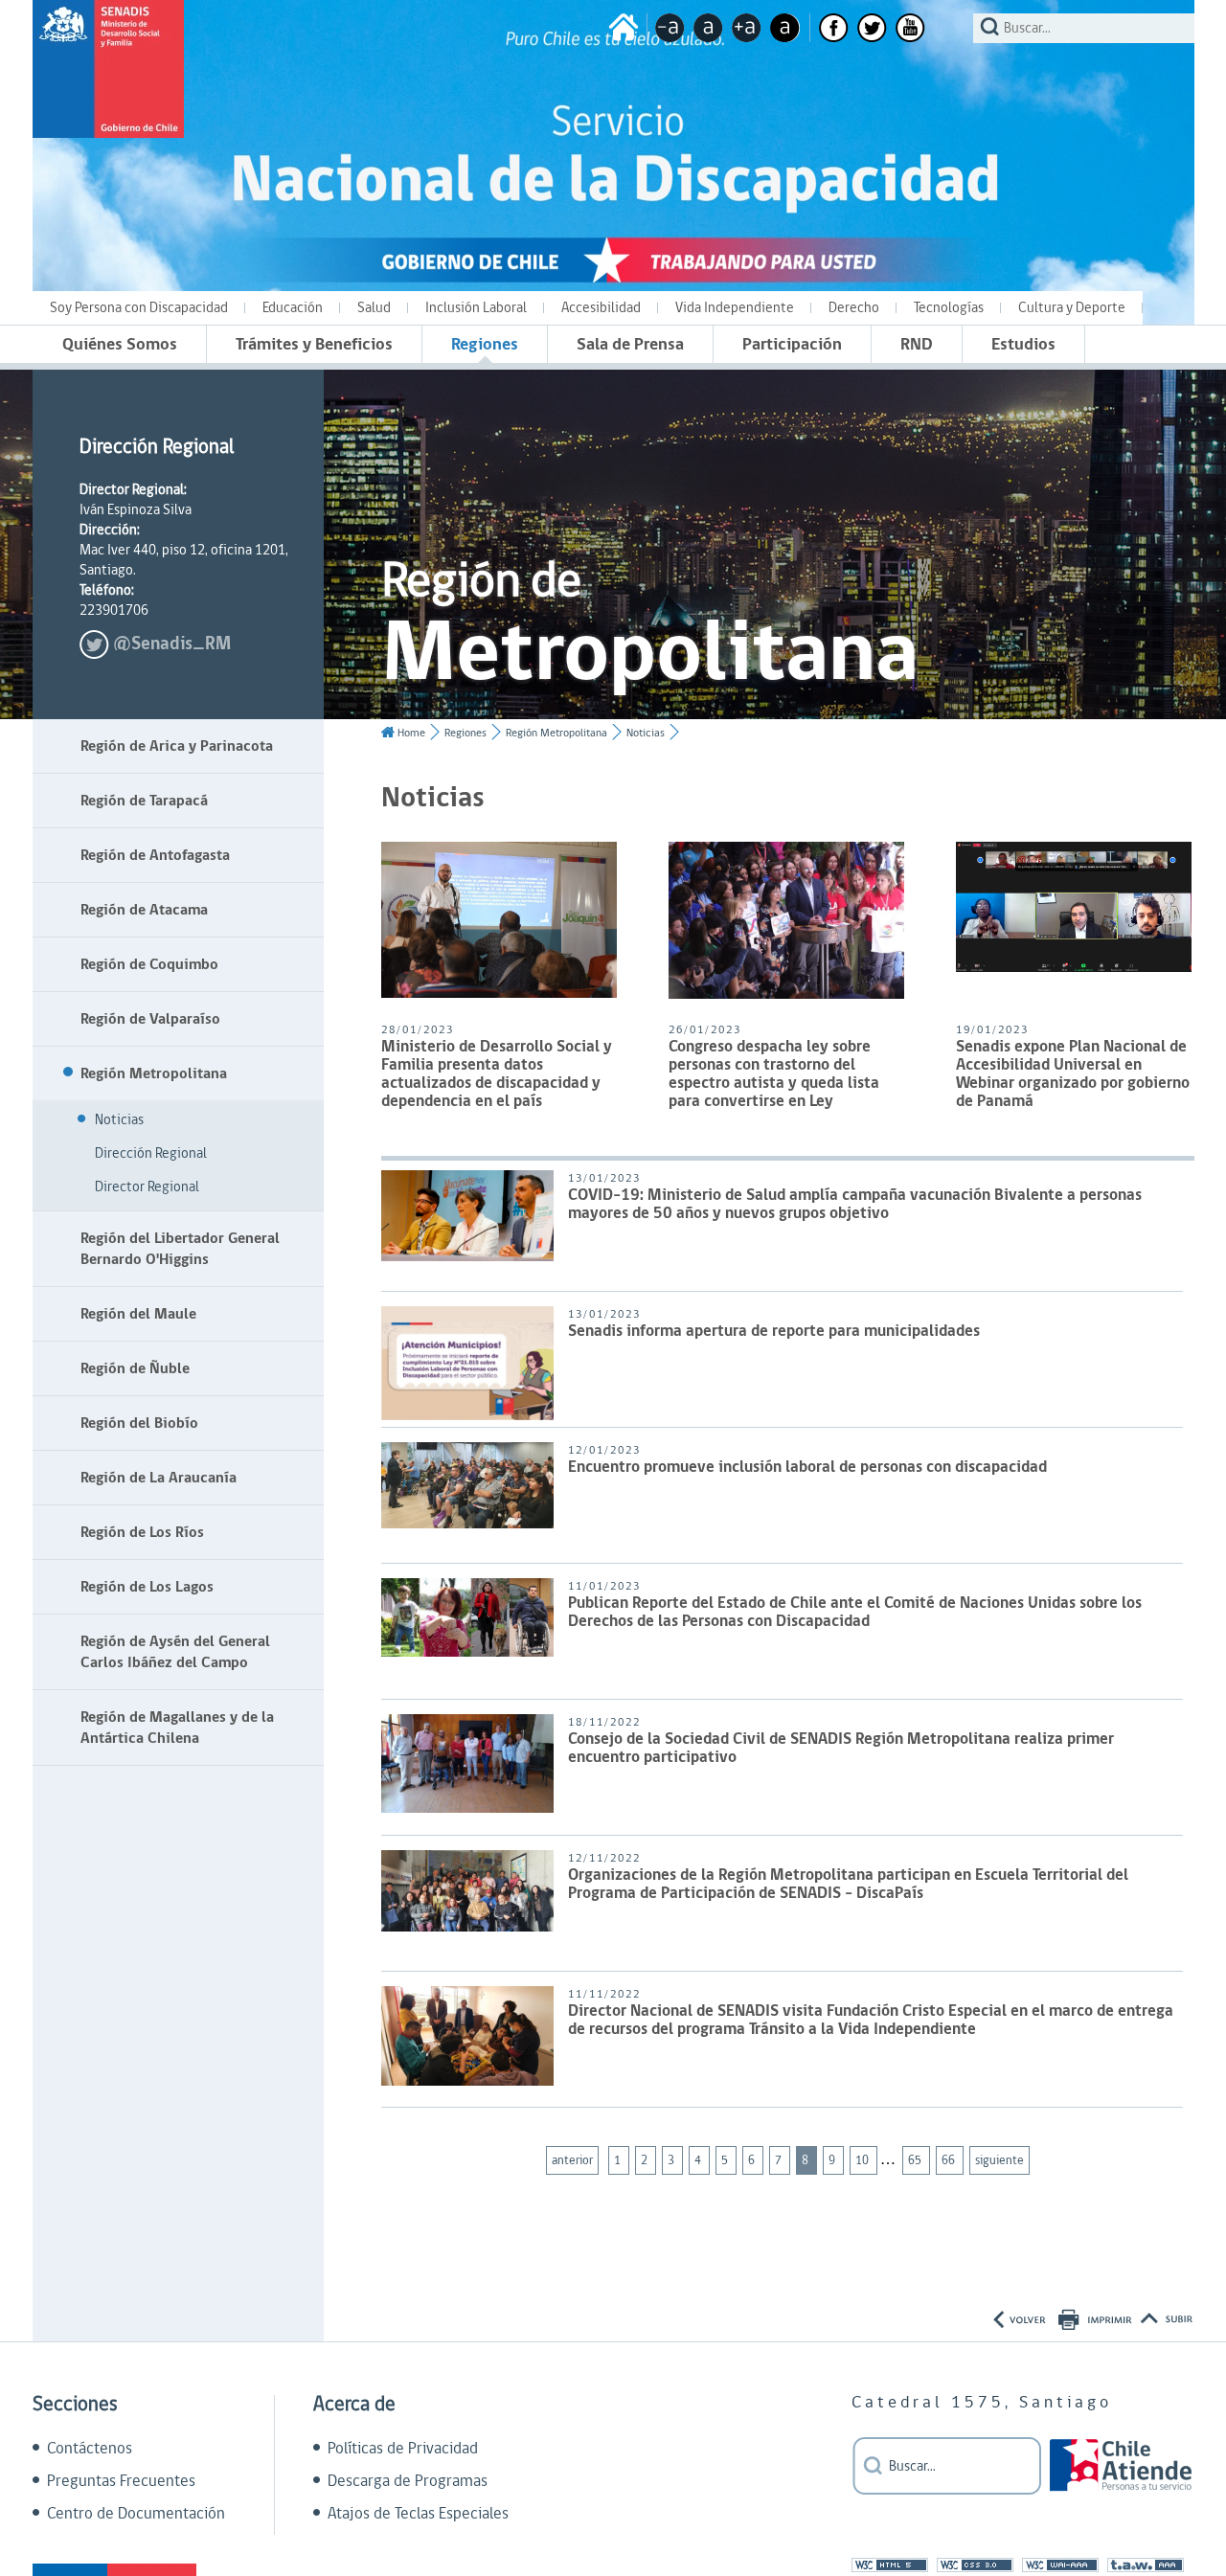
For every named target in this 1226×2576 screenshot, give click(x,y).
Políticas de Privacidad (403, 2449)
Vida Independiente (735, 308)
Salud (374, 308)
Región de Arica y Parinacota (177, 746)
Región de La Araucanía (159, 1478)
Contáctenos (90, 2449)
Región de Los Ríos (142, 1532)
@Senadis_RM (172, 644)
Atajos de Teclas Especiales (418, 2514)
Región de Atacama (144, 910)
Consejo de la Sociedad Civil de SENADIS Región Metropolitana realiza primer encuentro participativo (841, 1750)
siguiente (999, 2160)
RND (917, 344)
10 (863, 2160)
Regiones (485, 344)
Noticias (119, 1120)
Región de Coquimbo (149, 964)
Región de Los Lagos (147, 1587)
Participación (792, 344)
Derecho (854, 308)
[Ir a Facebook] (834, 28)
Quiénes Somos (120, 344)
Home (411, 733)
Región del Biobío (139, 1423)
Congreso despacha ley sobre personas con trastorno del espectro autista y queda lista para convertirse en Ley (774, 1075)
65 (916, 2160)
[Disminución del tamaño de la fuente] (670, 28)
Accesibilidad (601, 308)
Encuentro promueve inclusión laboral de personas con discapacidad (807, 1469)
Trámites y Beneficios (314, 344)
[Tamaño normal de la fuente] (708, 28)
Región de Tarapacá (144, 801)
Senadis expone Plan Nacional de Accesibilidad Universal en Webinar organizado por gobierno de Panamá (1073, 1075)
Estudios (1023, 344)
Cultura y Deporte (1072, 308)
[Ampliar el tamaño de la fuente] (747, 28)
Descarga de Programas (408, 2481)
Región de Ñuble (135, 1368)
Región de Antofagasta (155, 855)
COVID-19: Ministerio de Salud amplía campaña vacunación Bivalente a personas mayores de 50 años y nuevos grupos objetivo (855, 1206)
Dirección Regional (151, 1153)
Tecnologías (949, 308)
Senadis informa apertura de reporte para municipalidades (774, 1333)
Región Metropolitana (154, 1073)
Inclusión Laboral (476, 308)
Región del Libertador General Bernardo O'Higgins (180, 1249)
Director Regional (147, 1187)
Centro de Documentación (136, 2514)
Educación (293, 308)
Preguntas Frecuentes (121, 2481)
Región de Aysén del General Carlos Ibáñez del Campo (175, 1652)
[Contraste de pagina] (785, 28)
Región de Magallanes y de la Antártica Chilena (177, 1728)
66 (950, 2160)
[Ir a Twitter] (872, 28)
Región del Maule (138, 1314)
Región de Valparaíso (150, 1019)
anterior (572, 2160)
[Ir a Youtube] (910, 28)
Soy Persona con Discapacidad (139, 308)
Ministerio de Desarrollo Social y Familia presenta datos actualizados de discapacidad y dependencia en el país (497, 1075)
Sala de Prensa (630, 344)
